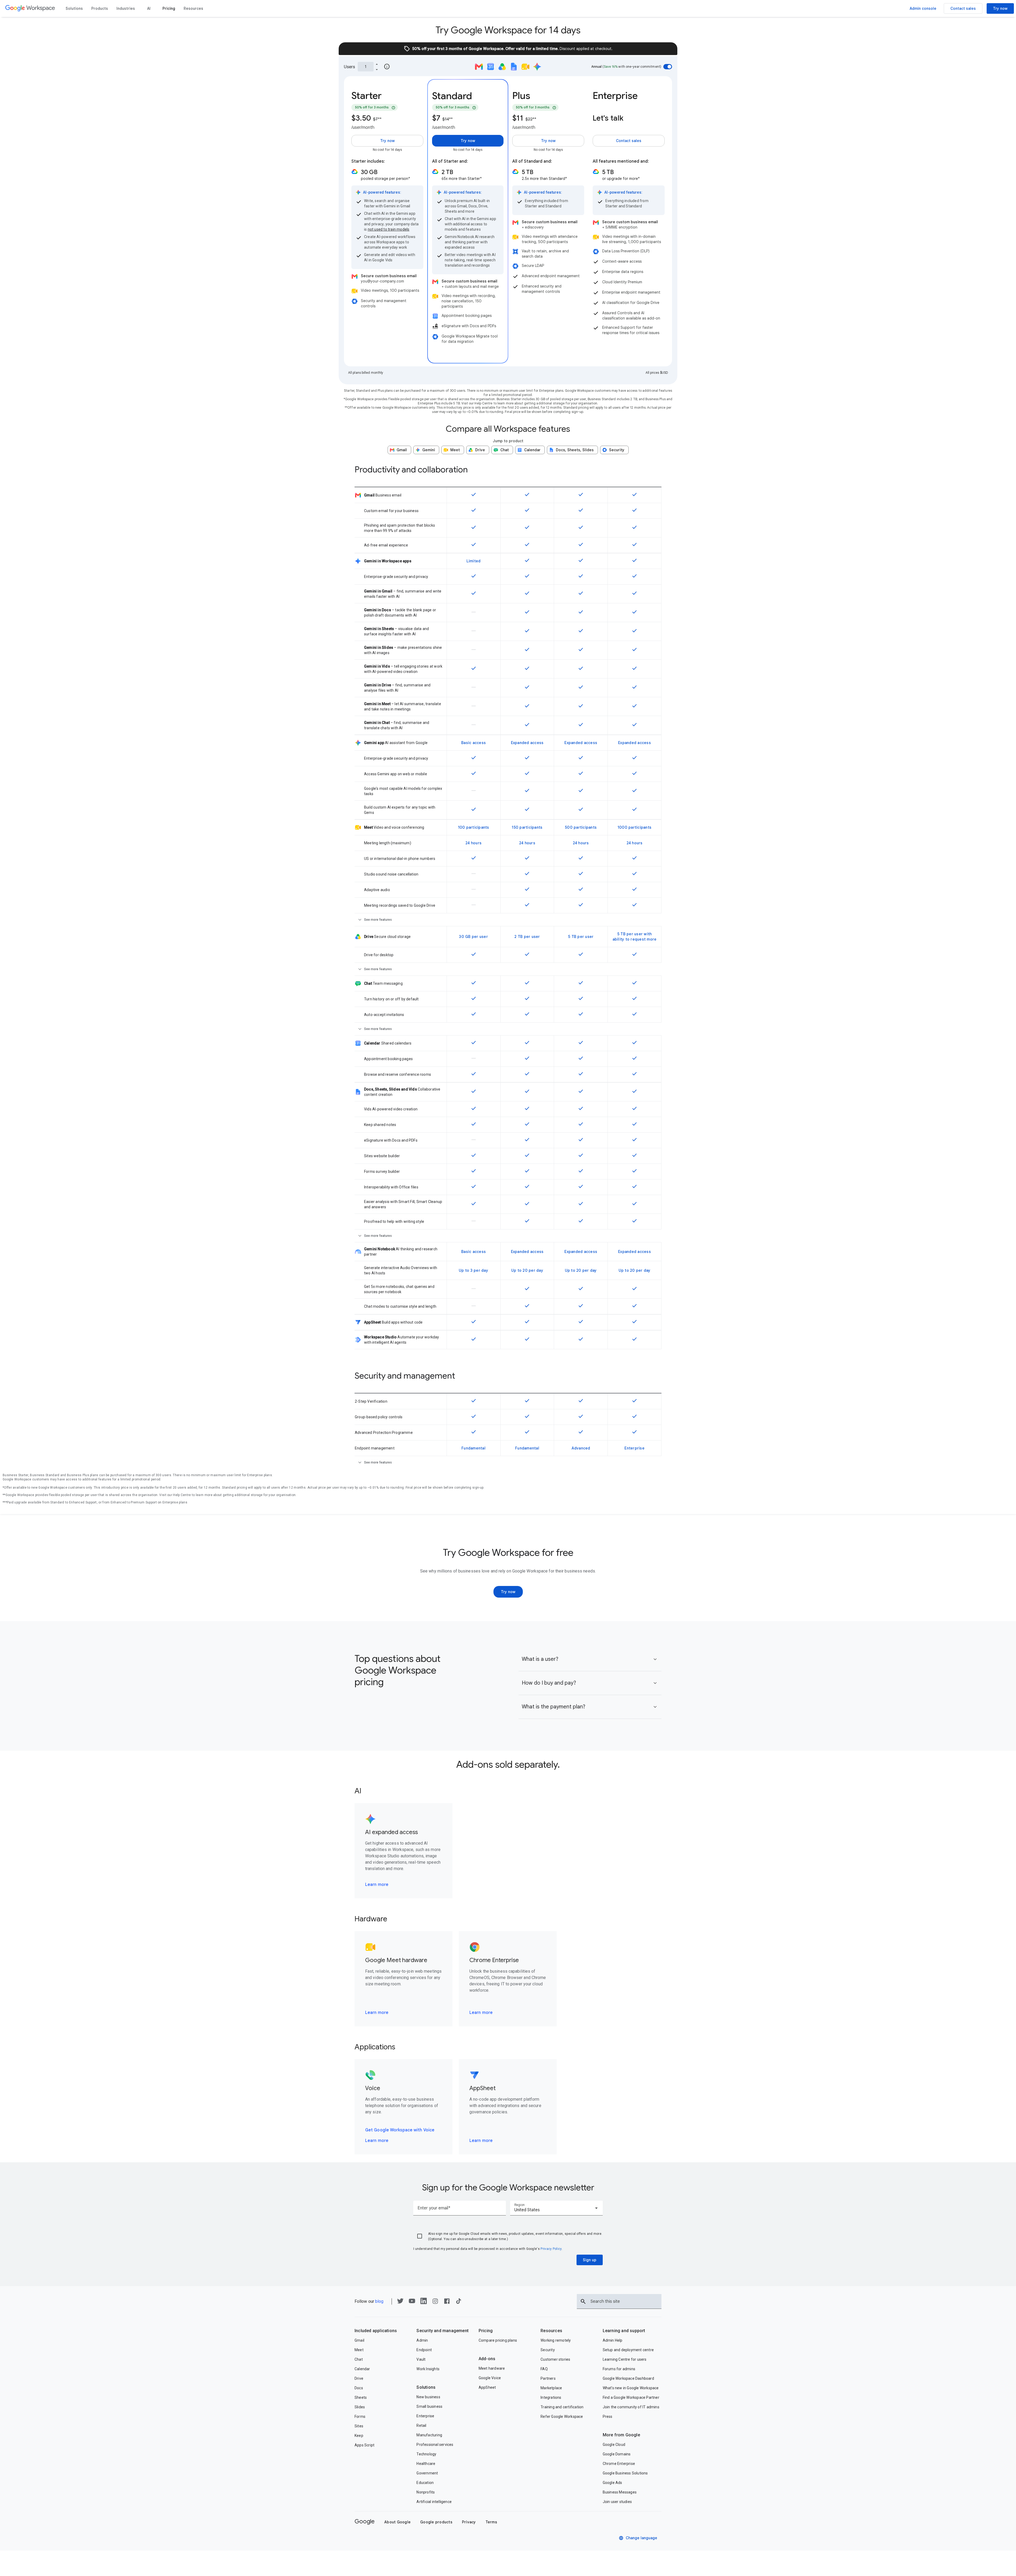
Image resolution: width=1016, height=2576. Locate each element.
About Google (397, 2522)
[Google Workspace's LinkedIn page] (424, 2303)
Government (427, 2473)
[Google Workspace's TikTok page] (459, 2303)
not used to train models (389, 229)
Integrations (551, 2397)
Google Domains (617, 2454)
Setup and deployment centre (628, 2350)
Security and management (443, 2331)
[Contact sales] (963, 8)
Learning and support (624, 2331)
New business (428, 2397)
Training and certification (562, 2407)
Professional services (435, 2445)
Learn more (377, 1885)
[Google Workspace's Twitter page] (400, 2303)
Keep (359, 2436)
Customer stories (555, 2359)
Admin (422, 2340)
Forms (360, 2417)
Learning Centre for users (625, 2359)
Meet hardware (492, 2368)
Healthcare (426, 2464)
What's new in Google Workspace (631, 2388)
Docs (359, 2388)
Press (608, 2417)
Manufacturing (429, 2435)
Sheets (361, 2397)
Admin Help (613, 2340)
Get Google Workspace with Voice (400, 2130)
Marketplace (551, 2388)
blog (379, 2301)
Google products (436, 2522)
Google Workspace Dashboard (628, 2378)
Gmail (359, 2340)
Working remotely (556, 2340)
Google (365, 2521)
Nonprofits (426, 2492)
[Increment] (377, 64)
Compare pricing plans (498, 2340)
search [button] (583, 2301)
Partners (548, 2378)
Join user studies (617, 2502)
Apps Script (364, 2445)
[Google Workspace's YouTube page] (412, 2303)
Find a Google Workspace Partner (631, 2397)
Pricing (486, 2331)
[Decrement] (377, 69)
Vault (421, 2359)
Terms (491, 2522)
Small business (429, 2406)
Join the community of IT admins (631, 2407)
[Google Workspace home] (30, 8)
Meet (359, 2350)
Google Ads (613, 2483)
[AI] (149, 8)
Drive (359, 2378)
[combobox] (556, 2208)
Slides (360, 2407)
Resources (551, 2331)
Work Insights (428, 2369)
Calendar (362, 2369)
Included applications (376, 2331)
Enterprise (425, 2416)
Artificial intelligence (434, 2502)
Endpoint (424, 2350)
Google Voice (490, 2378)
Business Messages (620, 2492)
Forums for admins (619, 2369)
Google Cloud (614, 2445)
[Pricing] (169, 8)
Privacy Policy (551, 2249)
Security (548, 2350)
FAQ (544, 2369)
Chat (359, 2359)
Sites (359, 2426)
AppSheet (487, 2387)
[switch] (668, 67)
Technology (426, 2454)
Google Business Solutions (625, 2473)
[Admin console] (923, 8)
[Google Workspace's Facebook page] (447, 2303)
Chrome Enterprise (619, 2464)
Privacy (469, 2522)
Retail (421, 2425)
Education (425, 2483)
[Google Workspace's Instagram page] (435, 2303)
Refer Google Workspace (562, 2417)
